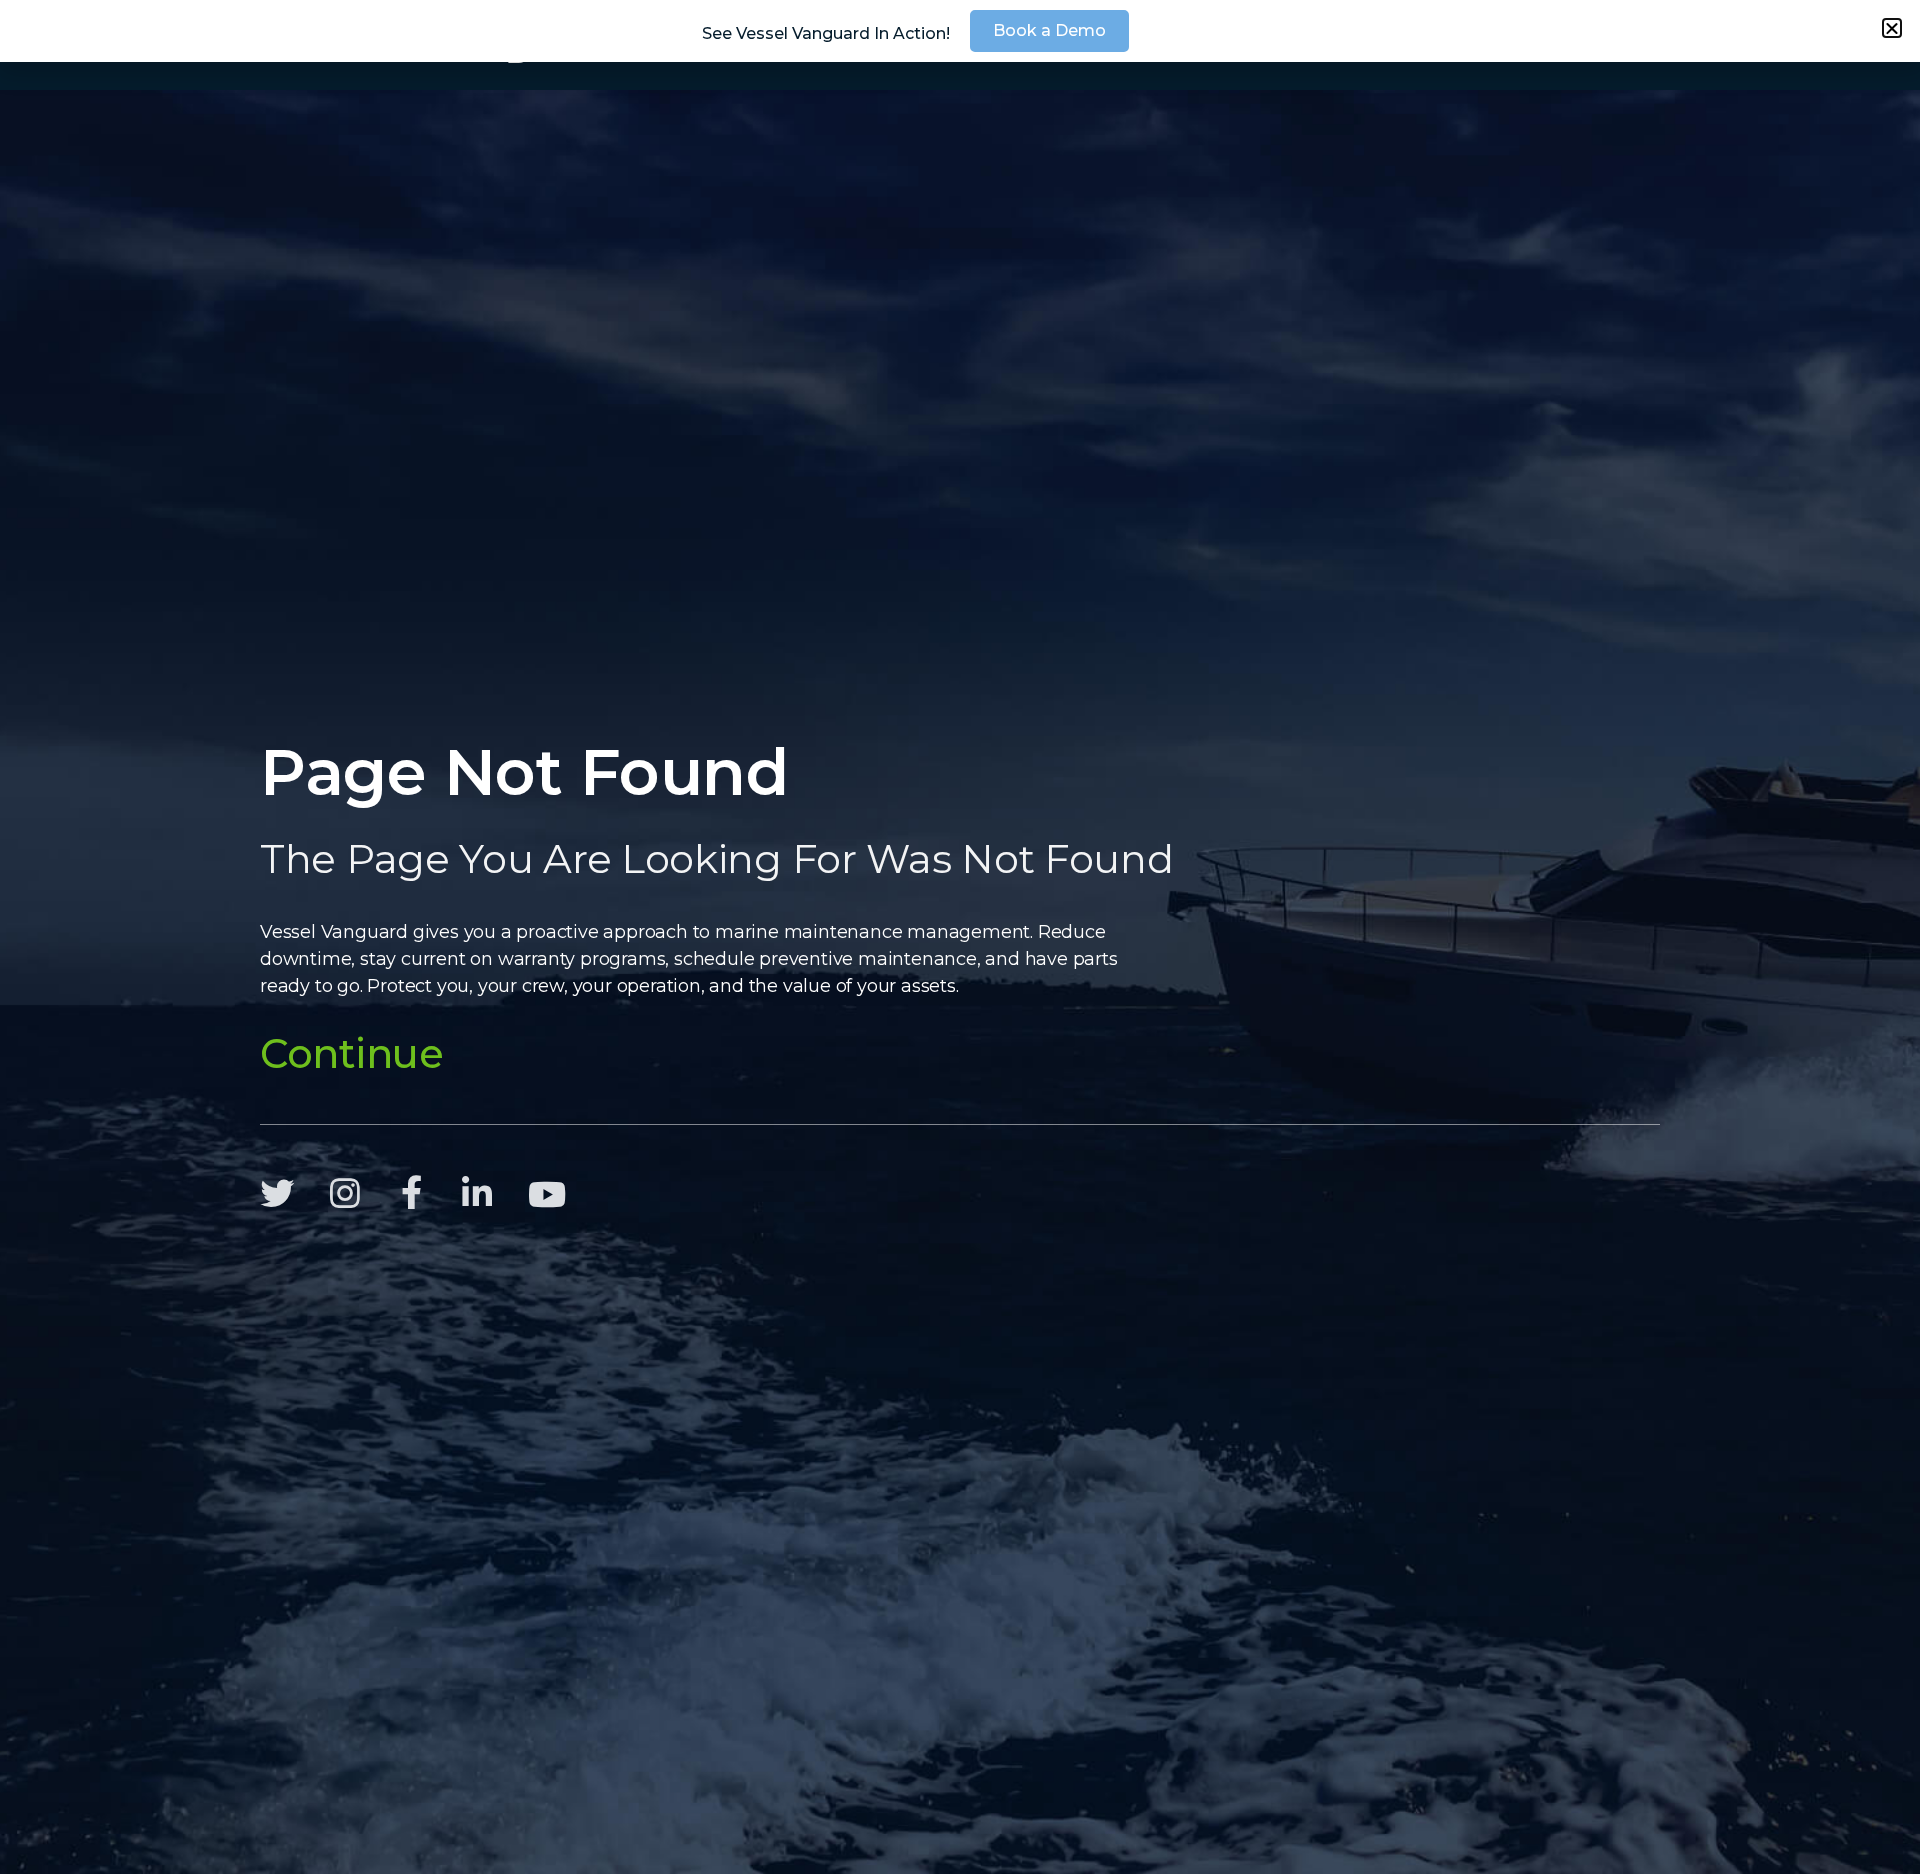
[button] (1892, 28)
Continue (352, 1053)
